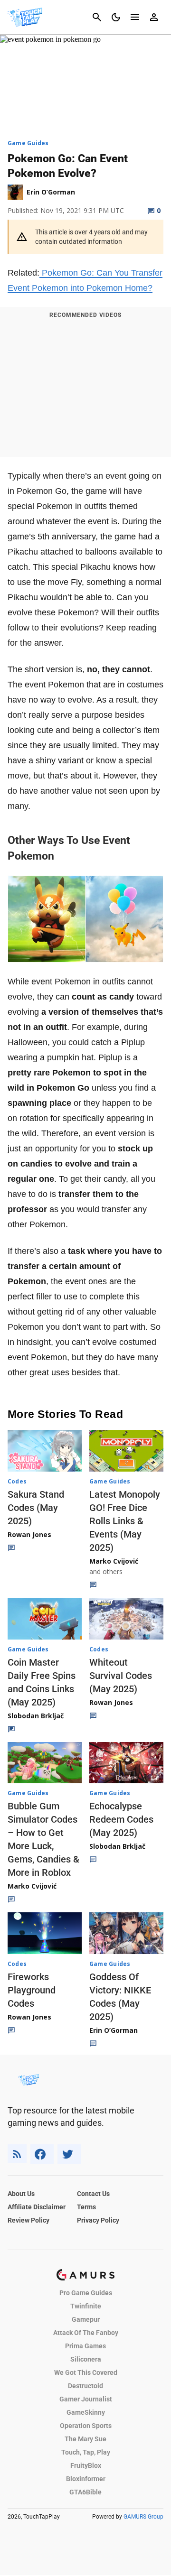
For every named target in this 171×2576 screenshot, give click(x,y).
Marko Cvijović (114, 1561)
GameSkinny (86, 2412)
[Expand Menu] (135, 17)
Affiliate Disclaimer (37, 2207)
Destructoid (85, 2386)
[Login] (154, 17)
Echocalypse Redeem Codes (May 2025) (121, 1819)
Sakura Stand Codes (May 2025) (36, 1508)
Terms (86, 2207)
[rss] (17, 2154)
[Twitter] (69, 2154)
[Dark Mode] (116, 17)
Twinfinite (86, 2306)
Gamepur (86, 2319)
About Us (21, 2194)
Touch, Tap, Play (86, 2452)
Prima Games (85, 2346)
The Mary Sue (85, 2439)
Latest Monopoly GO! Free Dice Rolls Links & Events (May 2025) (125, 1521)
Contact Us (93, 2194)
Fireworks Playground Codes (32, 1990)
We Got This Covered (86, 2372)
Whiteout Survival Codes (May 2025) (121, 1676)
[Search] (97, 17)
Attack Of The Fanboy (86, 2333)
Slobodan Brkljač (36, 1716)
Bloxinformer (86, 2479)
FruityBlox (86, 2465)
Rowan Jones (29, 1534)
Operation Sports (86, 2426)
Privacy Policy (98, 2220)
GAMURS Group (143, 2517)
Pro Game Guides (86, 2293)
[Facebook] (42, 2154)
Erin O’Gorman (114, 2030)
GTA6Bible (85, 2492)
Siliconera (86, 2359)
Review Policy (28, 2220)
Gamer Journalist (86, 2399)
